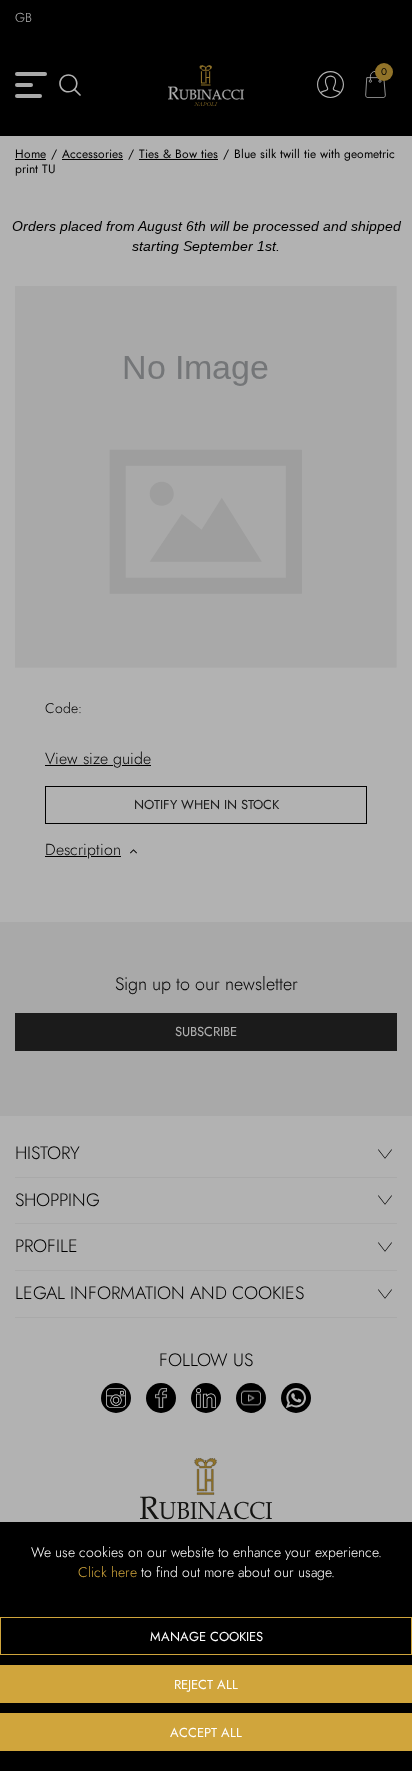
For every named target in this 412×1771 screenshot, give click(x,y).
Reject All (206, 1684)
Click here (107, 1572)
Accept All (206, 1732)
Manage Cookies (206, 1636)
